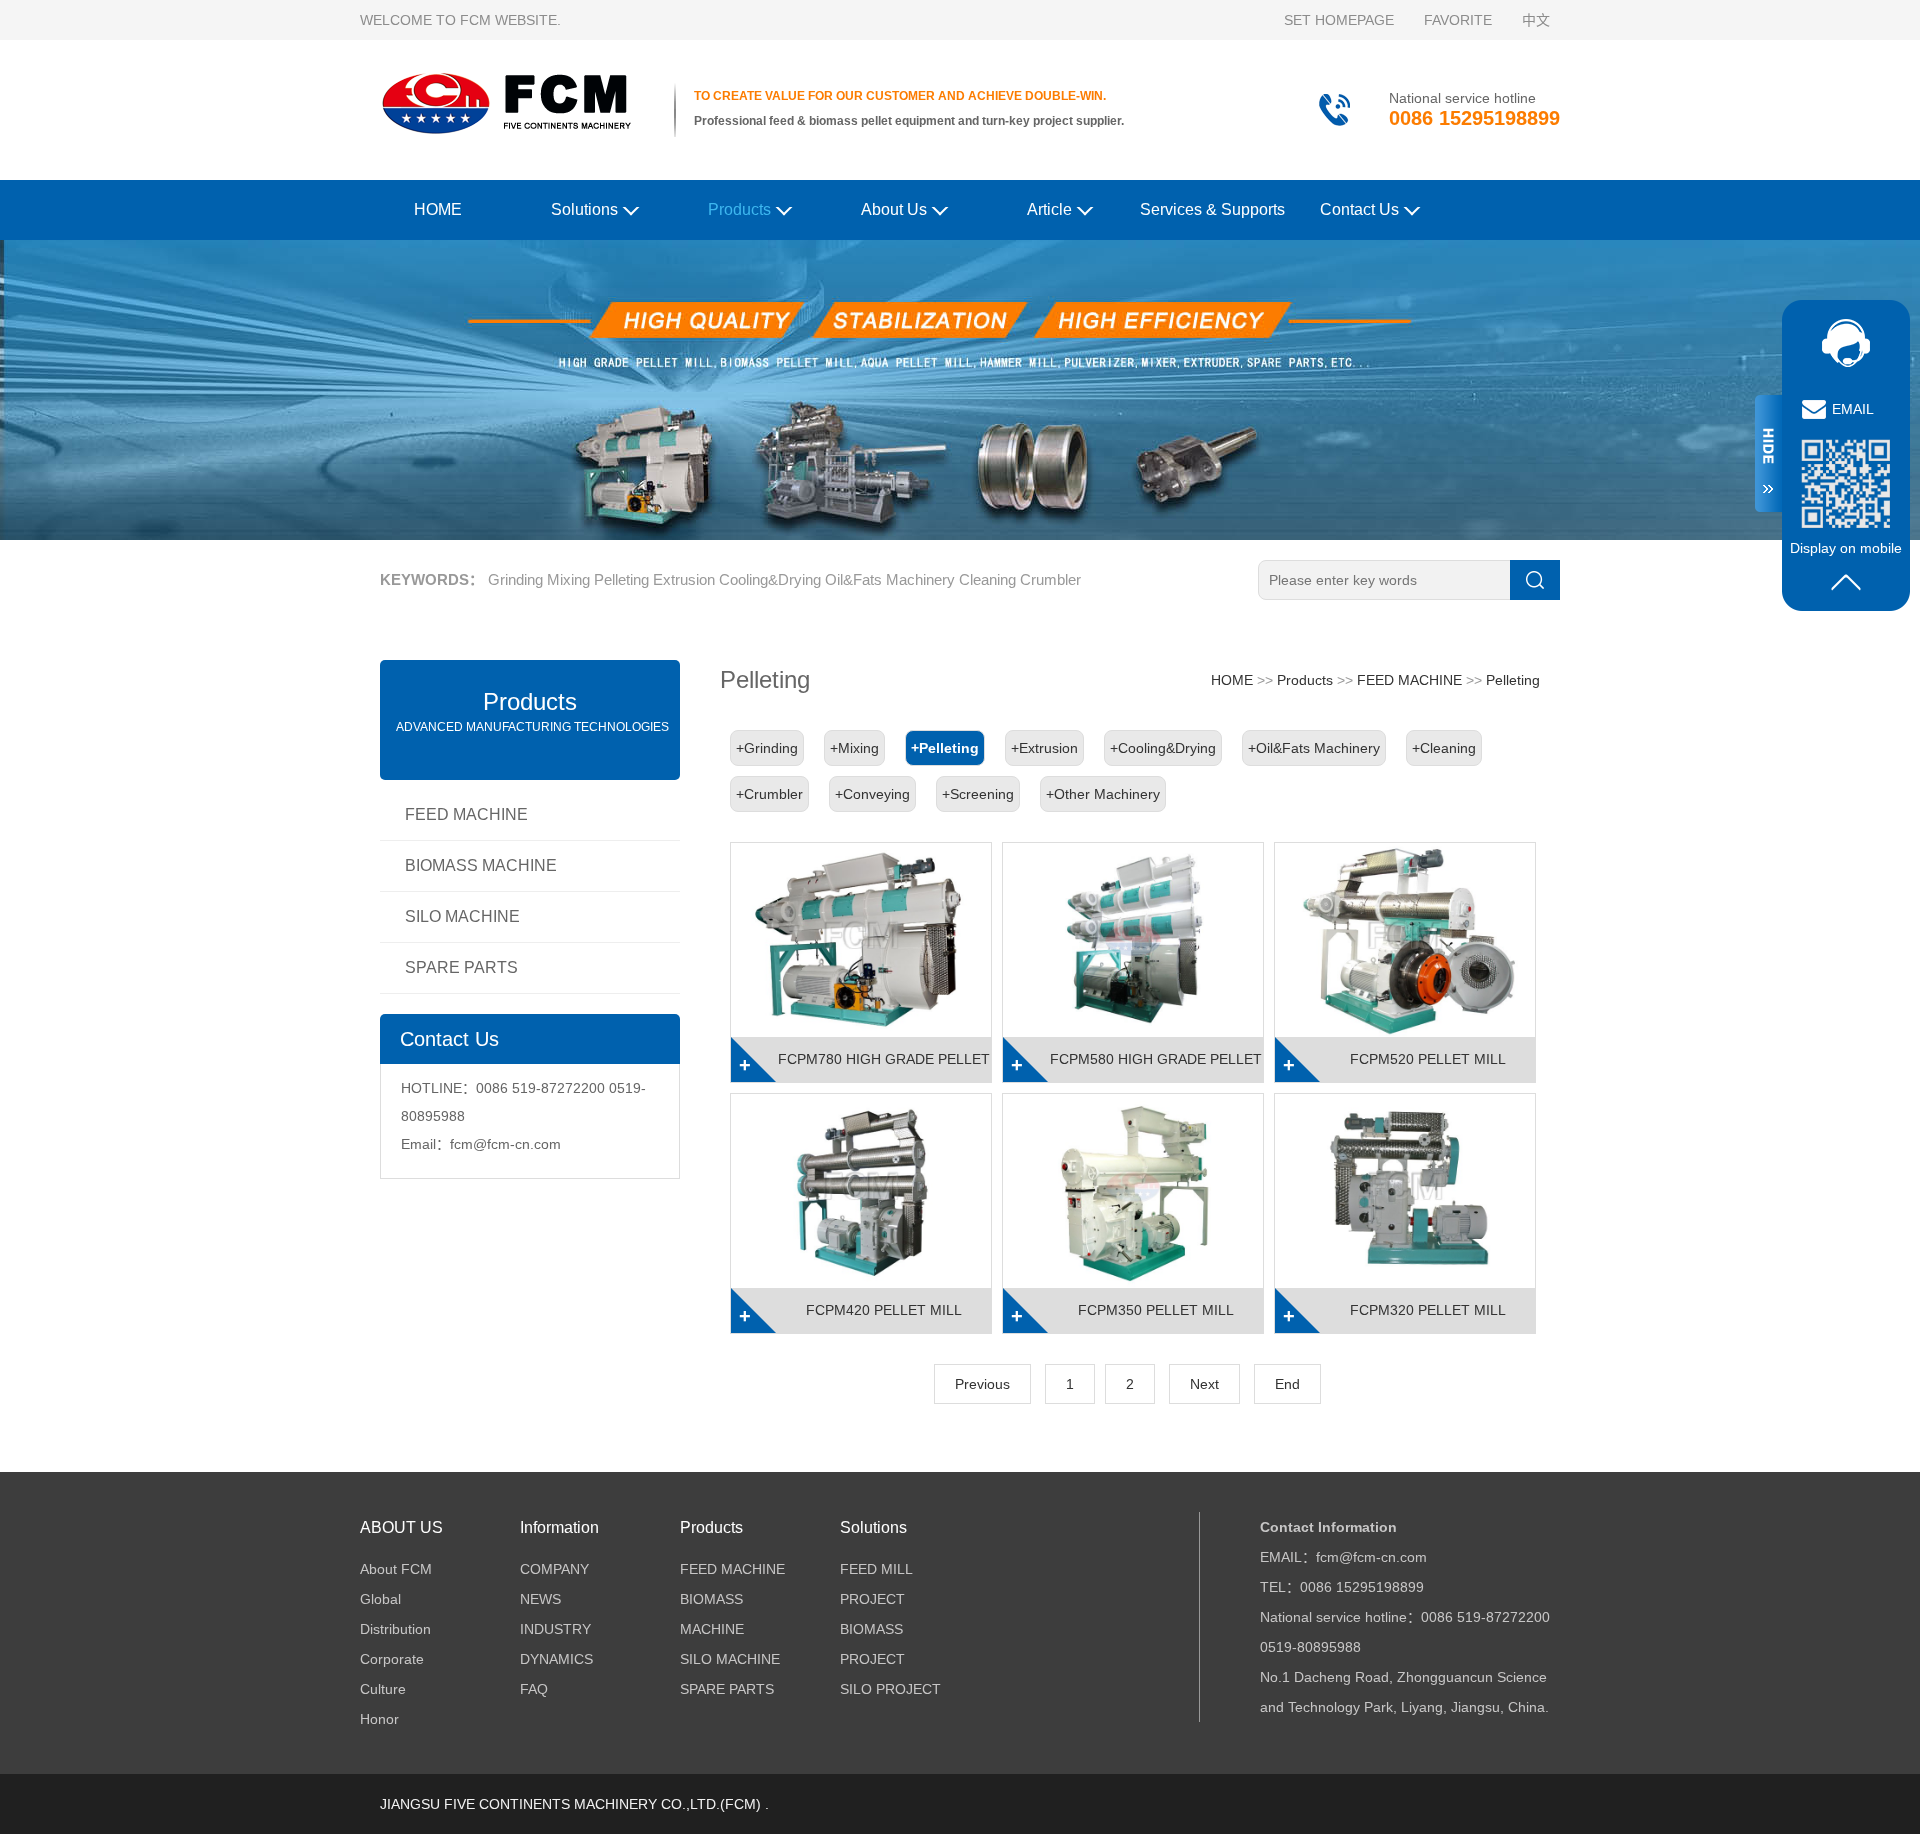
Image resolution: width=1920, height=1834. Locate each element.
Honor (379, 1719)
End (1287, 1384)
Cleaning (987, 579)
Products (739, 209)
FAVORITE (1458, 20)
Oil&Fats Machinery (890, 579)
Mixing (568, 579)
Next (1204, 1384)
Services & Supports (1212, 209)
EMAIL (1853, 409)
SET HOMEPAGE (1339, 20)
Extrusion (684, 579)
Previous (982, 1384)
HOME (438, 209)
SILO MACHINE (462, 916)
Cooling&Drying (770, 579)
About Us (894, 209)
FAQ (534, 1689)
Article (1049, 209)
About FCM (396, 1569)
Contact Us (1359, 209)
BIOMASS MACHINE (481, 865)
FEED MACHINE (466, 814)
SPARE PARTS (461, 967)
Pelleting (621, 579)
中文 (1536, 20)
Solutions (584, 209)
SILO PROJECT (890, 1689)
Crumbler (1050, 579)
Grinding (515, 579)
